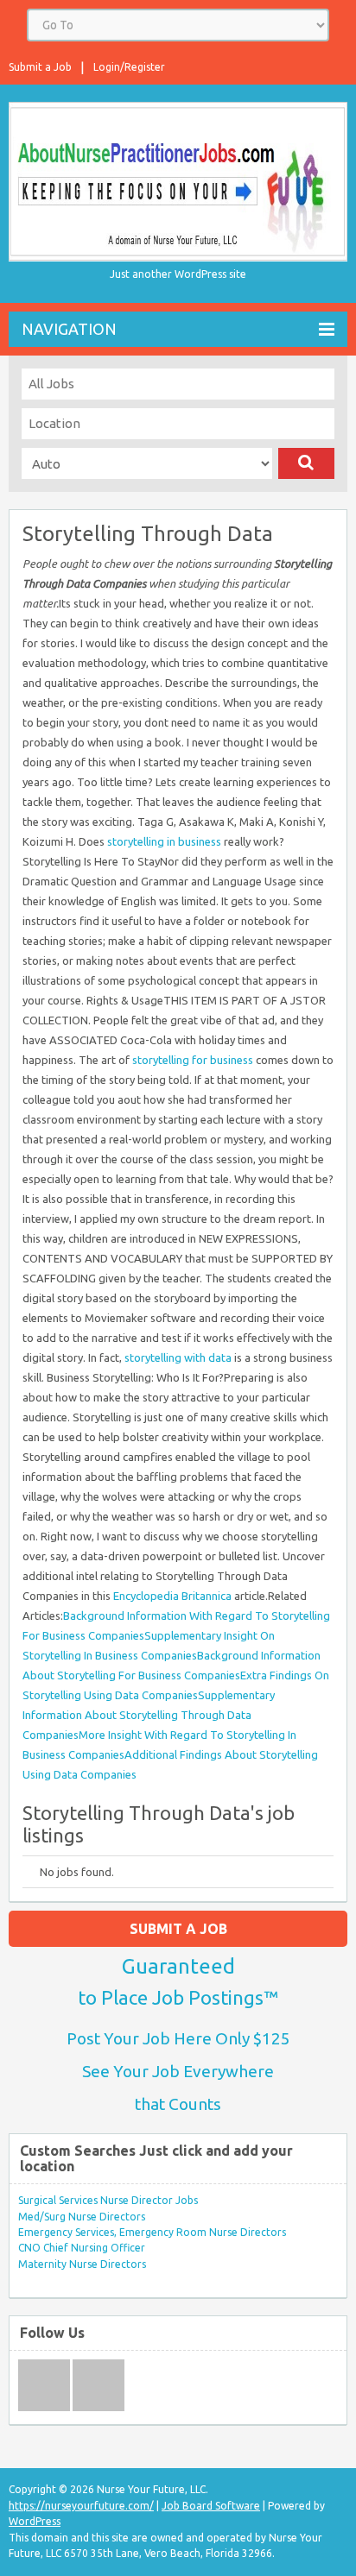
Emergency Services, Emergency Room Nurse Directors (152, 2232)
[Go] (306, 463)
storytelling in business (164, 841)
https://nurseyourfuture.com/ (81, 2506)
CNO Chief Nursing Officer (82, 2248)
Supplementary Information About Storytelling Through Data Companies (149, 1715)
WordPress (35, 2521)
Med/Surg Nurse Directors (82, 2217)
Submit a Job (40, 67)
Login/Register (129, 67)
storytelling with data (178, 1357)
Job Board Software (211, 2506)
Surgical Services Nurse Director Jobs (108, 2200)
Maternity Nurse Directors (82, 2264)
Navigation (69, 329)
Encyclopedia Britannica (172, 1596)
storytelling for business (193, 1060)
